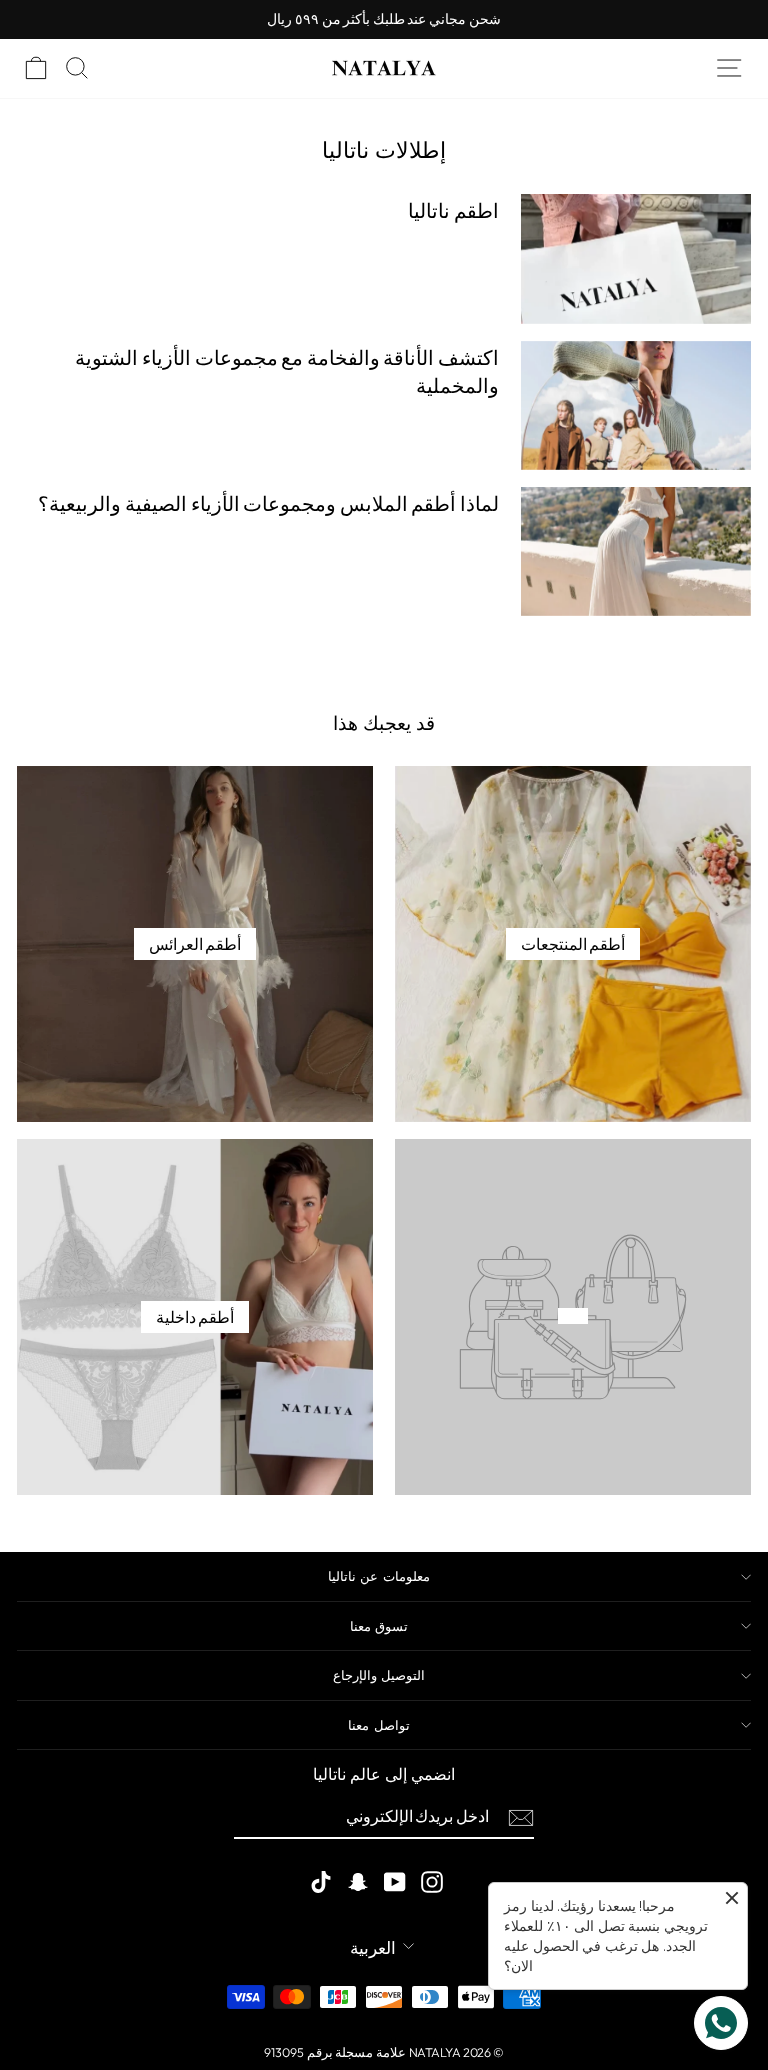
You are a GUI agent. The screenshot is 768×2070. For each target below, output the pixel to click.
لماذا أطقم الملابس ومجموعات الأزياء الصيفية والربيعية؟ (268, 503)
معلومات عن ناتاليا (379, 1576)
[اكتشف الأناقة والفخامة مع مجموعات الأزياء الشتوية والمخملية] (636, 405)
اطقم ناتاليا (453, 210)
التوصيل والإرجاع (379, 1675)
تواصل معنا (378, 1725)
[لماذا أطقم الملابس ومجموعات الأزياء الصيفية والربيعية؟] (636, 551)
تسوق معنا (379, 1626)
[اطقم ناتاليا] (636, 258)
